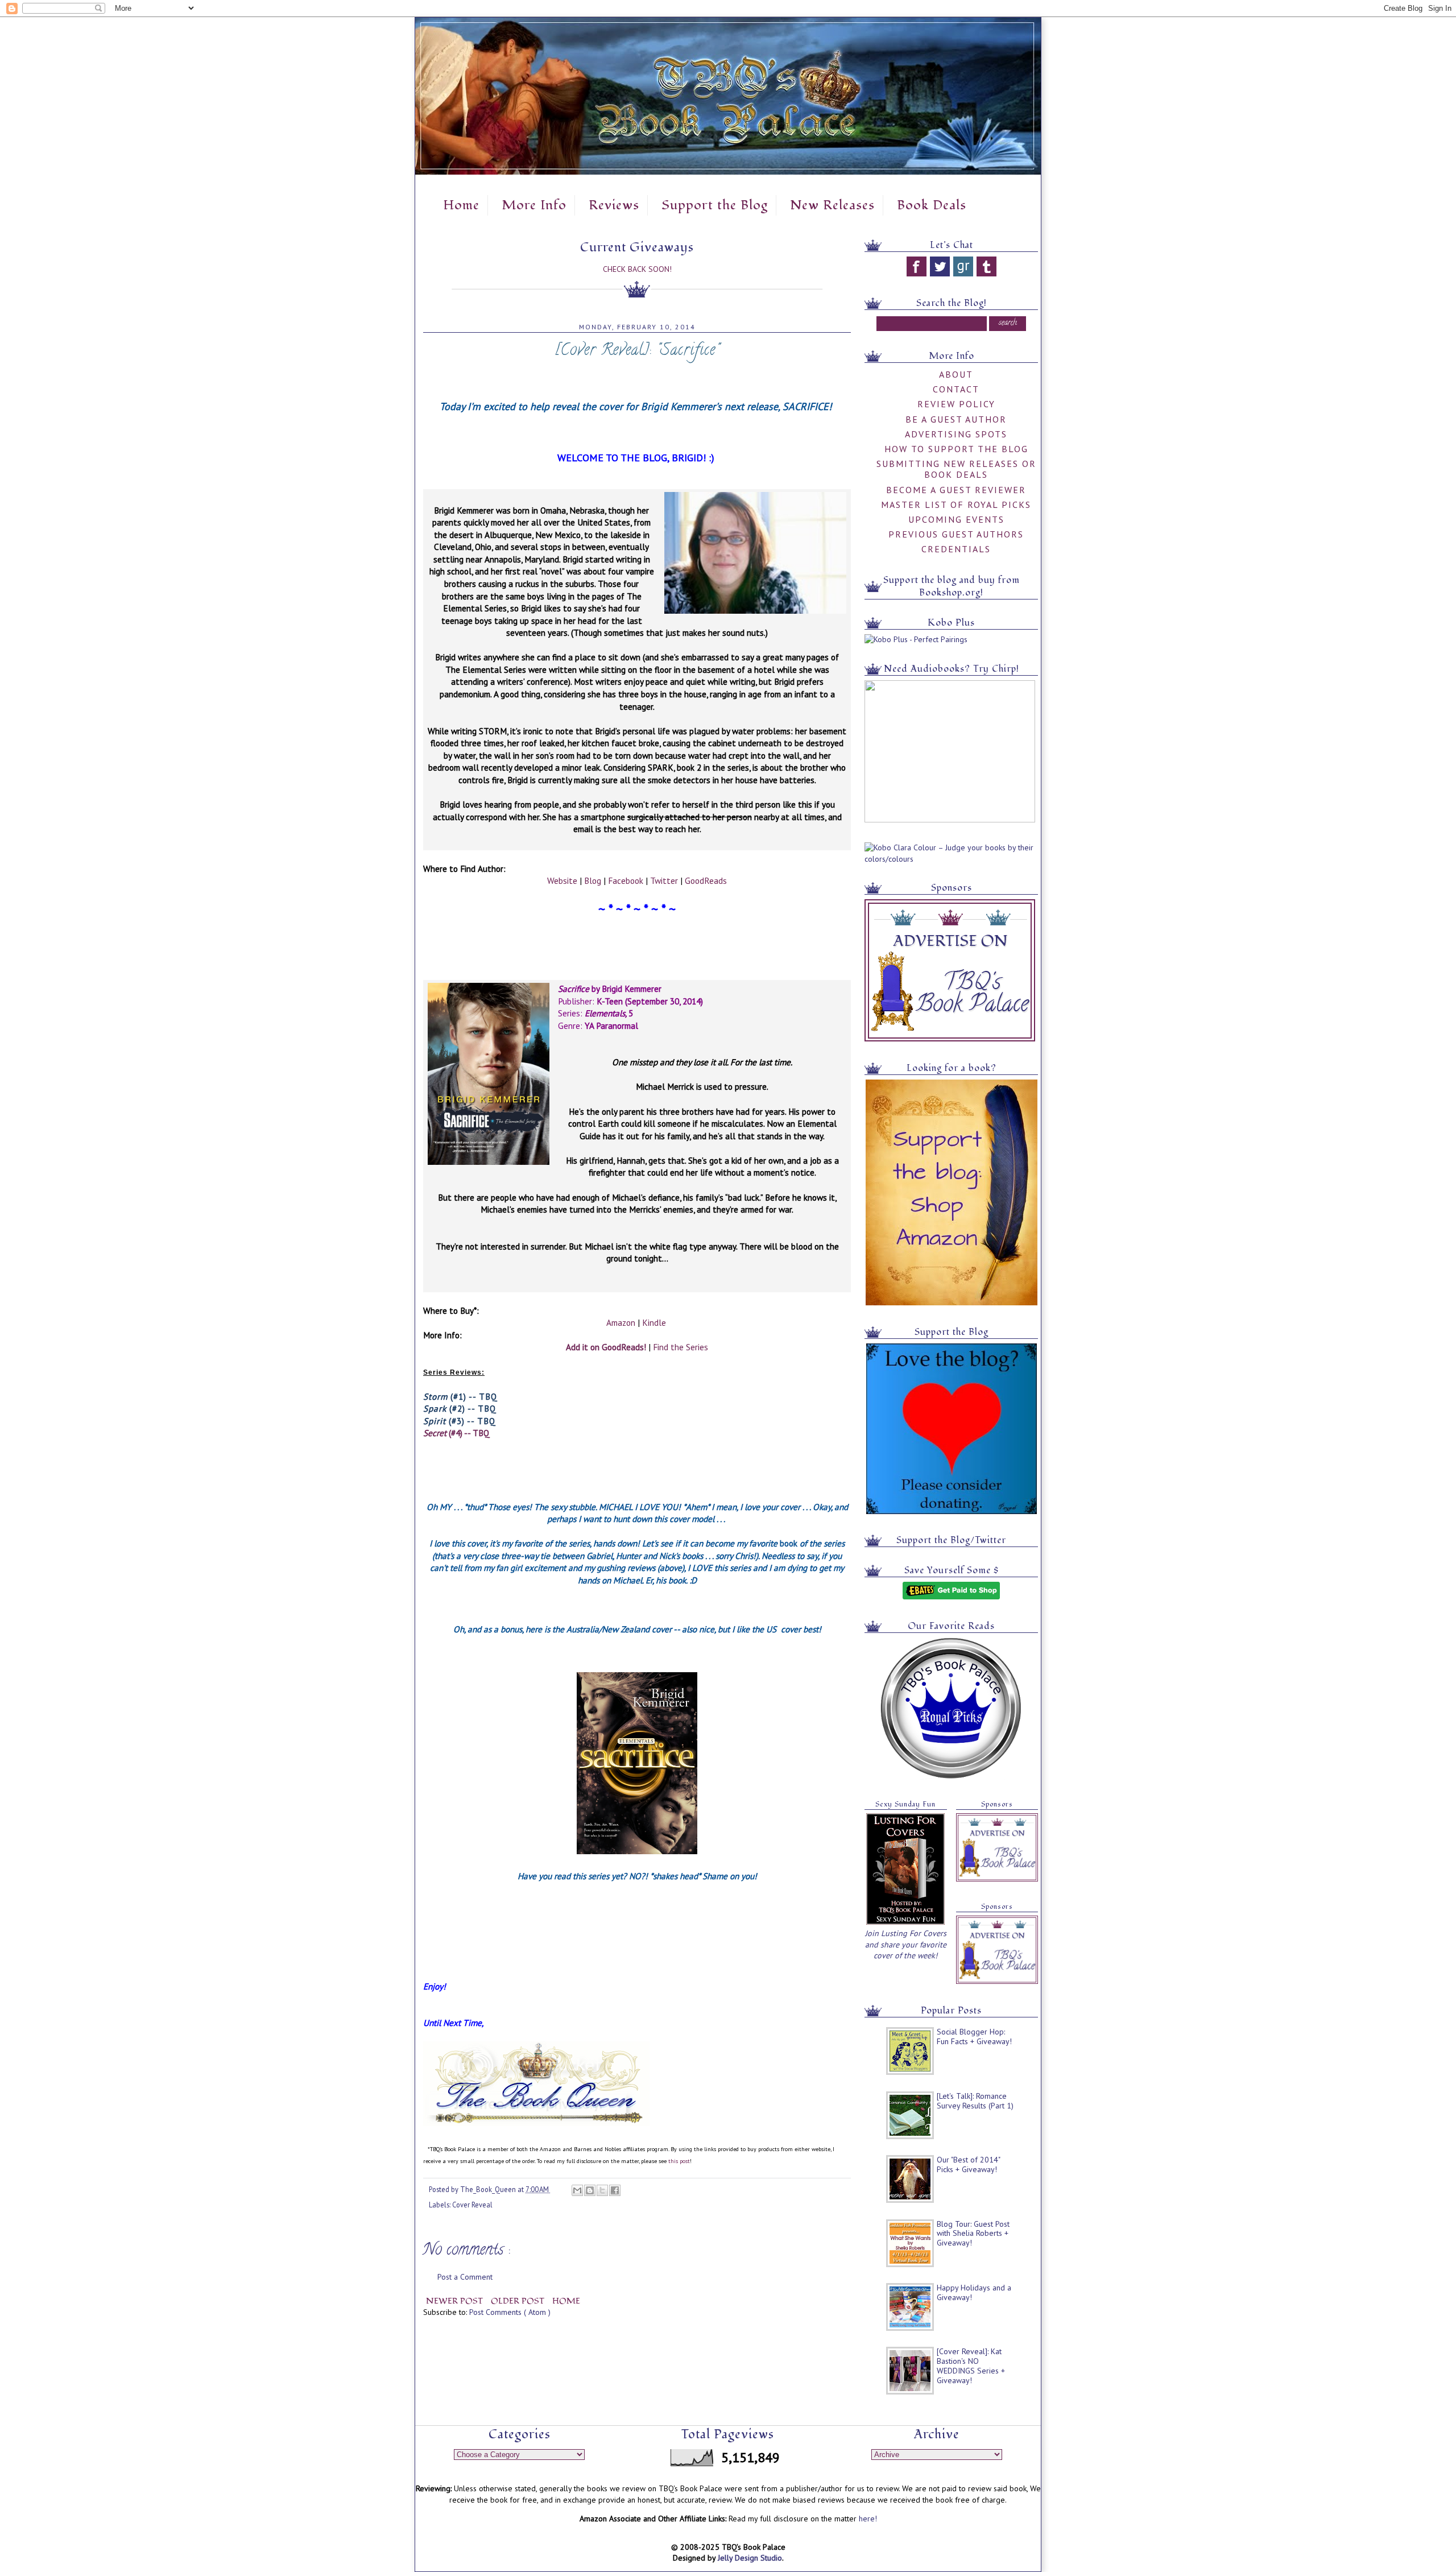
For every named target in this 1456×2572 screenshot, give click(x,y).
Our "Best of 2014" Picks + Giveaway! (968, 2164)
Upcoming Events (956, 519)
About (956, 374)
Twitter (664, 880)
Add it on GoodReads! (606, 1347)
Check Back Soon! (637, 269)
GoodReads (706, 880)
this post (679, 2161)
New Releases (832, 205)
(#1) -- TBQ (460, 1396)
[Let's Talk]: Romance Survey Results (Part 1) (975, 2101)
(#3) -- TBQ (460, 1421)
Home (461, 205)
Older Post (519, 2301)
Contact (956, 389)
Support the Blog (715, 205)
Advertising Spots (956, 434)
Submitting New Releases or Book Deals (956, 469)
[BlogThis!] (590, 2190)
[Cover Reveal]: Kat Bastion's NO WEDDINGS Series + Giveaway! (971, 2366)
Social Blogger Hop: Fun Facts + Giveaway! (974, 2036)
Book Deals (932, 205)
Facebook (626, 880)
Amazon (621, 1322)
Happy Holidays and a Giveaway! (974, 2292)
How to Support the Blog (956, 449)
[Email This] (577, 2190)
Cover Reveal (472, 2205)
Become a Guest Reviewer (956, 490)
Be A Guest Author (956, 419)
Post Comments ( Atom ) (510, 2312)
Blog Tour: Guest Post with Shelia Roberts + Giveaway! (973, 2234)
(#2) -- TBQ (460, 1408)
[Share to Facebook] (615, 2190)
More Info (534, 205)
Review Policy (956, 404)
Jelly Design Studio (750, 2558)
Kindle (654, 1322)
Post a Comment (465, 2277)
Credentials (956, 549)
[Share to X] (602, 2190)
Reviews (614, 205)
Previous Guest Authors (956, 534)
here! (868, 2519)
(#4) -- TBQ (456, 1433)
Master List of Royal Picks (956, 505)
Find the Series (681, 1347)
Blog (593, 880)
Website (562, 880)
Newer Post (456, 2301)
